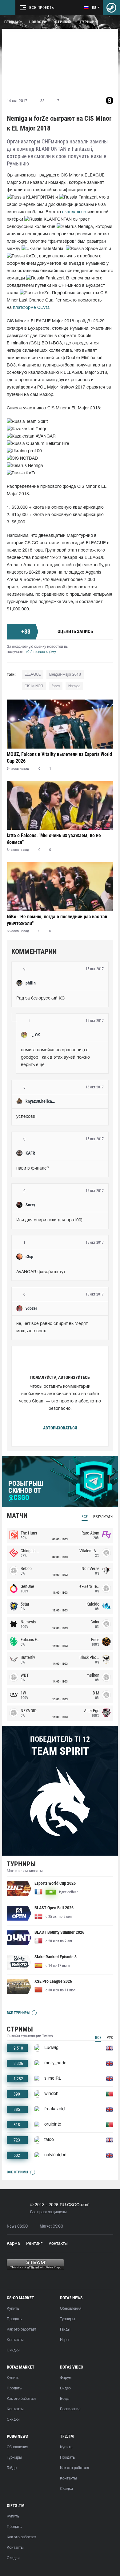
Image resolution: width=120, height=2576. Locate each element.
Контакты (58, 2244)
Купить (13, 2309)
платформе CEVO (31, 308)
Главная (12, 22)
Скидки (13, 2350)
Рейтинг (34, 2244)
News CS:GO (17, 2226)
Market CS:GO (51, 2226)
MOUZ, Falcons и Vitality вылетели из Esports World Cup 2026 (59, 758)
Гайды (65, 2329)
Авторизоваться (60, 1428)
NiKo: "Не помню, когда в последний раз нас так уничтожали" (57, 920)
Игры (64, 2340)
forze (56, 686)
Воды (65, 2399)
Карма (13, 2244)
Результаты (103, 1517)
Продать (14, 2319)
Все (85, 1517)
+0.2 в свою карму (41, 652)
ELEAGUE (33, 675)
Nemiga (74, 686)
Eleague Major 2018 (65, 675)
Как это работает (22, 2329)
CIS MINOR (34, 686)
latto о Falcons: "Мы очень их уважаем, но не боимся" (54, 839)
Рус (110, 2038)
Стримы (63, 22)
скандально (74, 212)
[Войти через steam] (111, 8)
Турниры (89, 22)
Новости (38, 22)
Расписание (70, 2409)
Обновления (71, 2309)
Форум (66, 2378)
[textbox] (60, 999)
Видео (65, 2388)
